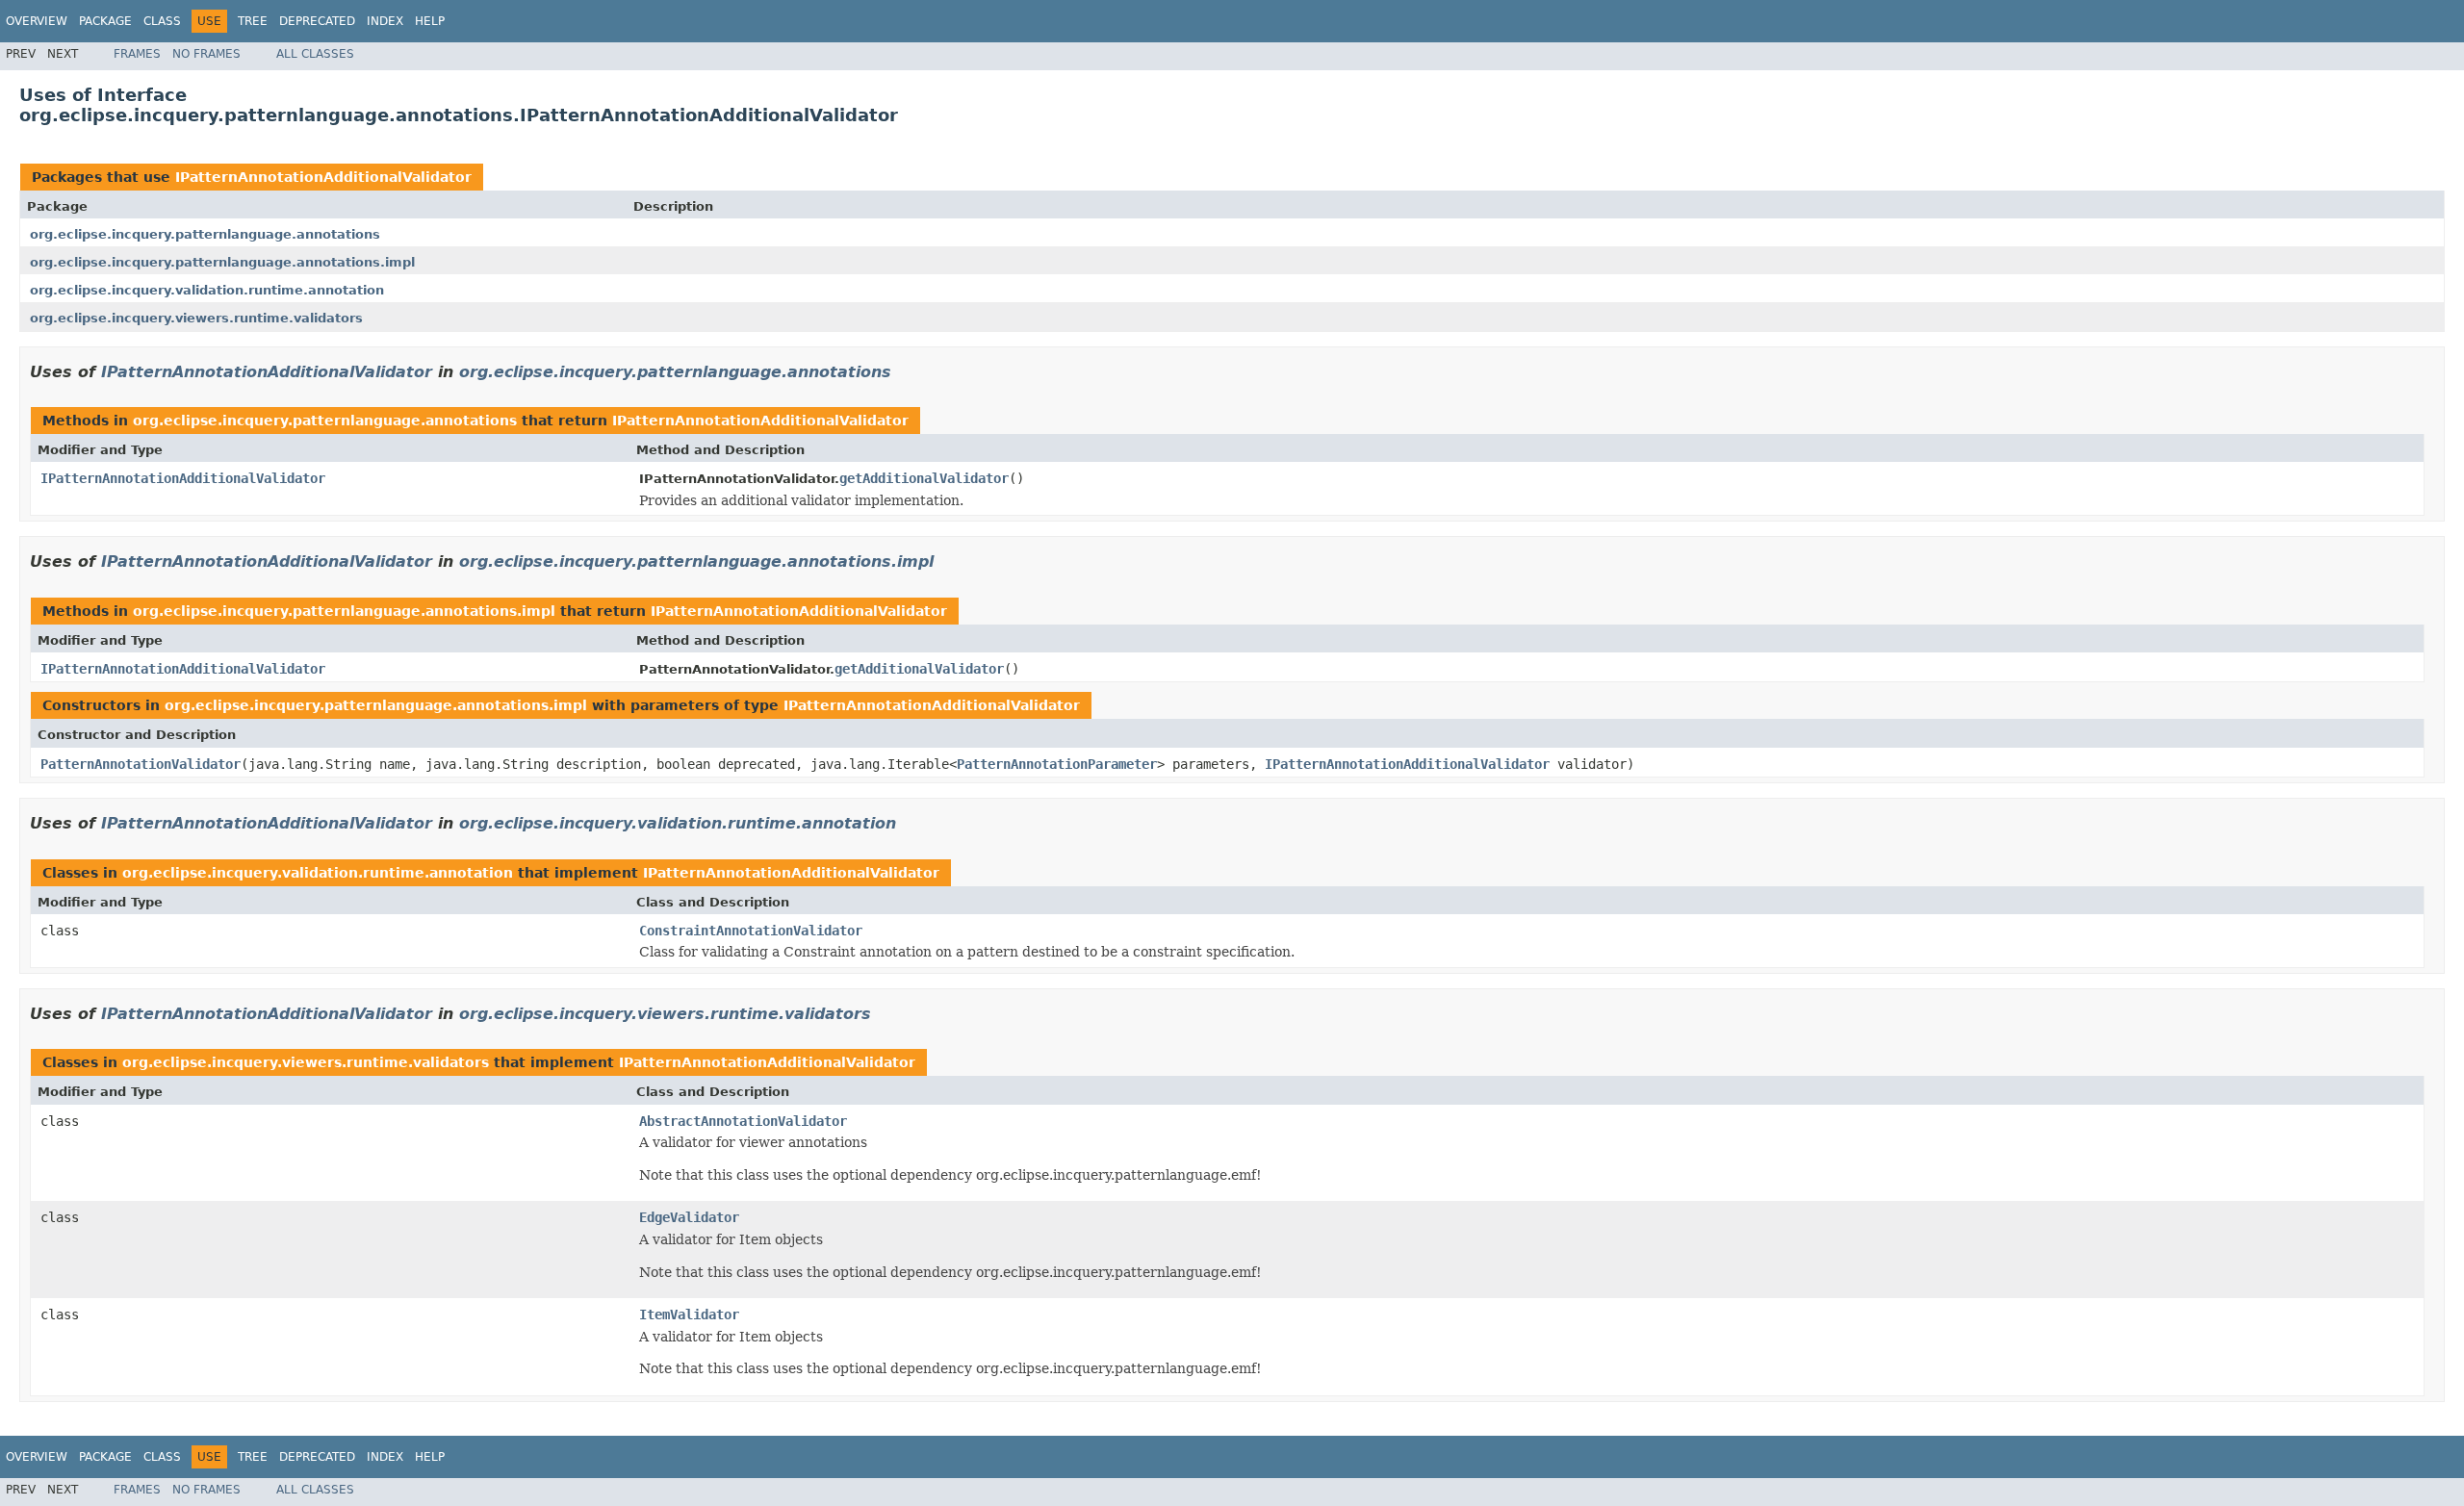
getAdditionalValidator (924, 478)
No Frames (206, 54)
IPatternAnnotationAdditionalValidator (323, 177)
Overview (37, 21)
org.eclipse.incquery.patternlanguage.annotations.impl (222, 262)
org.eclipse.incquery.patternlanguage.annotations (205, 234)
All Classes (315, 54)
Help (430, 21)
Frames (137, 54)
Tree (253, 21)
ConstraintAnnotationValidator (751, 931)
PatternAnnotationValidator (141, 764)
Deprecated (317, 21)
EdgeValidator (689, 1217)
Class (162, 21)
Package (105, 21)
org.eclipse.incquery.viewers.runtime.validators (196, 318)
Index (385, 21)
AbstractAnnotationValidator (743, 1121)
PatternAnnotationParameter (1057, 764)
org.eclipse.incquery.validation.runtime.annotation (207, 290)
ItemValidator (689, 1315)
